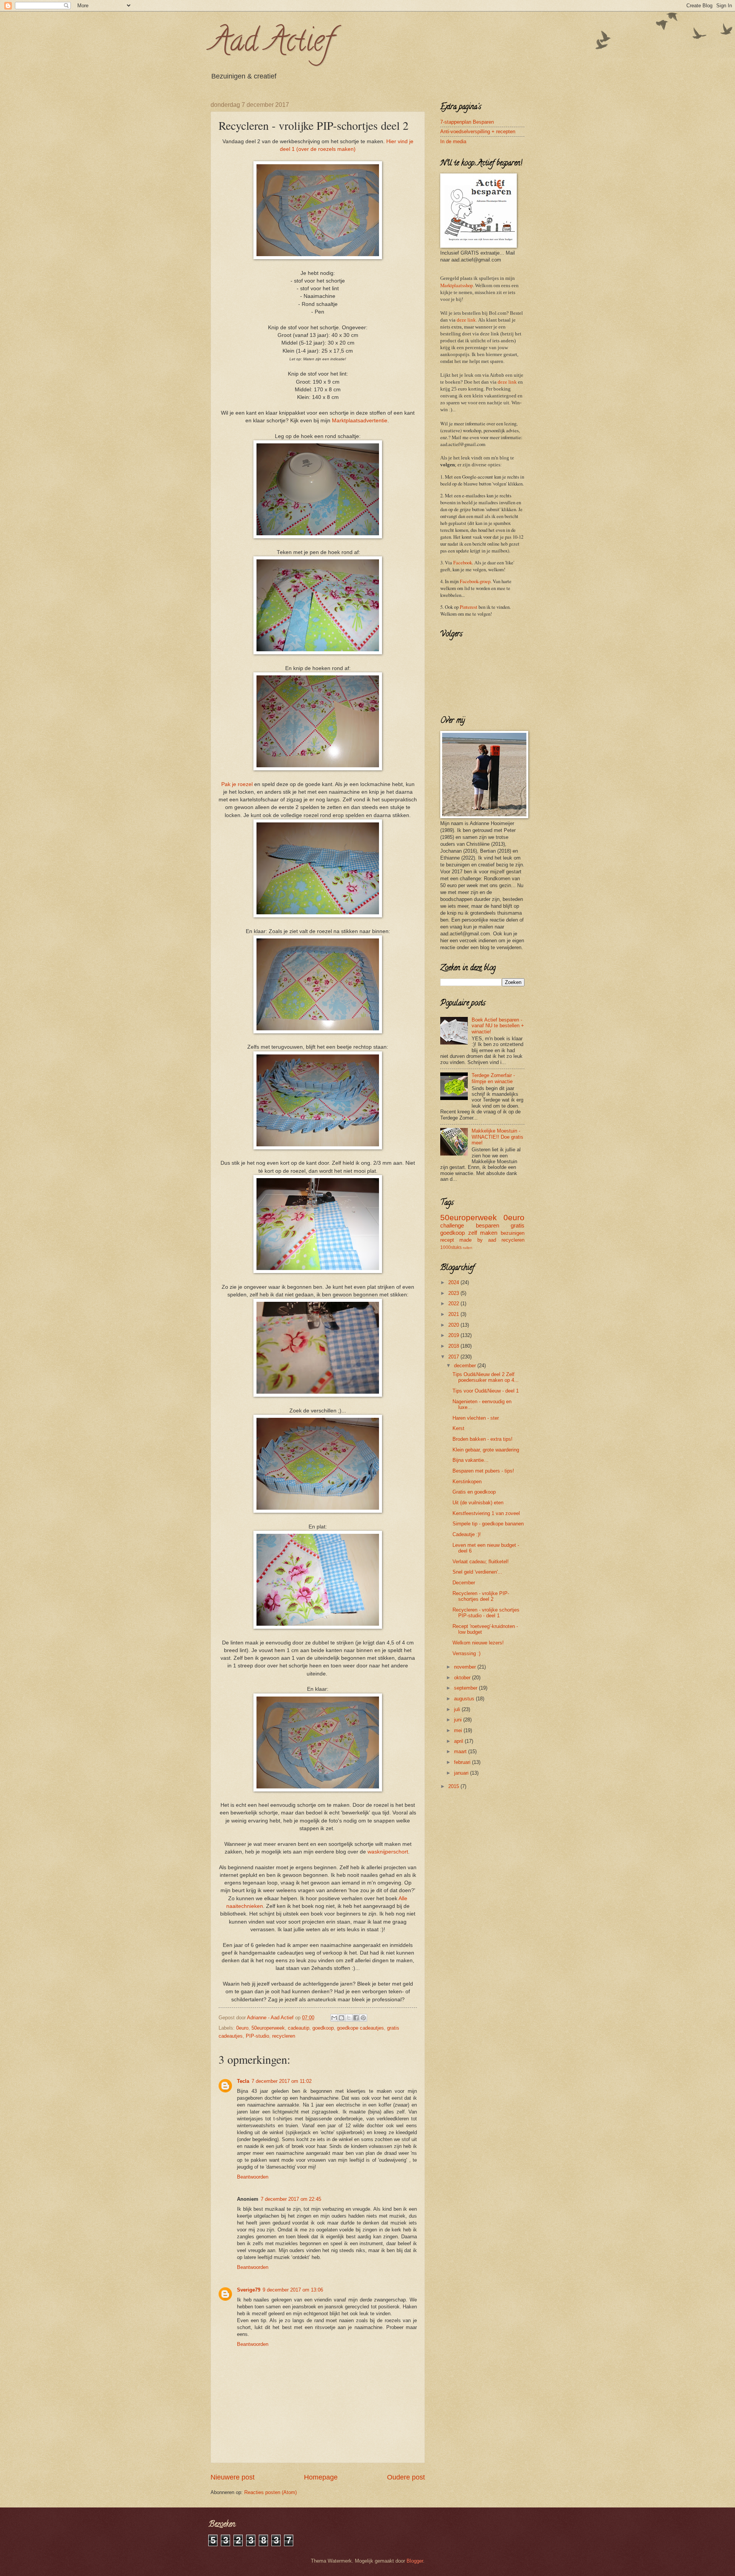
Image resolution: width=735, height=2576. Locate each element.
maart (461, 1751)
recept (447, 1240)
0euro (242, 2028)
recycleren (284, 2036)
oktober (463, 1678)
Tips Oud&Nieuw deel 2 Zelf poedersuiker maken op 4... (486, 1377)
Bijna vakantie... (470, 1460)
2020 (454, 1325)
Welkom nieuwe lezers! (478, 1643)
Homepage (321, 2477)
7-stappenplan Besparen (467, 122)
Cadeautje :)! (467, 1534)
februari (463, 1762)
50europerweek (268, 2028)
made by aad (478, 1240)
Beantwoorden (253, 2177)
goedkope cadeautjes (360, 2028)
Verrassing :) (466, 1653)
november (466, 1667)
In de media (453, 141)
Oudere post (406, 2477)
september (466, 1688)
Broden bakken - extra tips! (483, 1439)
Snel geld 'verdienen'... (477, 1572)
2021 (454, 1314)
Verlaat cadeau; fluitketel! (481, 1562)
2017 (454, 1357)
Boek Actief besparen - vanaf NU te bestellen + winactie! (498, 1026)
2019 (454, 1335)
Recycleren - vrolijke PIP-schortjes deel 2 (481, 1596)
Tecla (243, 2081)
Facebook (463, 562)
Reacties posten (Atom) (270, 2492)
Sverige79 (249, 2290)
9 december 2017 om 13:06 (293, 2290)
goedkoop (323, 2028)
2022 (454, 1304)
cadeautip (299, 2028)
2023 (454, 1293)
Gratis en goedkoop (474, 1492)
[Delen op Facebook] (356, 2018)
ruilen (468, 1248)
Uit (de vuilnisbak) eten (478, 1503)
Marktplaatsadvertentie (360, 421)
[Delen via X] (349, 2018)
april (459, 1741)
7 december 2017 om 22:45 (291, 2199)
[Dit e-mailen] (334, 2018)
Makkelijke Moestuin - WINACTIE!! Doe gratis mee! (497, 1137)
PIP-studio (257, 2036)
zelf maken (483, 1233)
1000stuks (451, 1247)
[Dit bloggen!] (341, 2018)
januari (462, 1773)
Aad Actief (272, 44)
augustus (465, 1699)
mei (459, 1730)
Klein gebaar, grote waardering (486, 1450)
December (464, 1583)
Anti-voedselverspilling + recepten (478, 132)
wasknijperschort (388, 1852)
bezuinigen (513, 1233)
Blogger (415, 2561)
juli (458, 1709)
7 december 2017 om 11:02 (282, 2081)
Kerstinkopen (467, 1482)
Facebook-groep (475, 581)
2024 (454, 1282)
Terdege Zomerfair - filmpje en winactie (493, 1078)
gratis (518, 1225)
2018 (454, 1346)
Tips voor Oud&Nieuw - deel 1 (486, 1391)
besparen (488, 1225)
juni (459, 1720)
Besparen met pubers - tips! (483, 1471)
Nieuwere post (233, 2477)
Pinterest (469, 607)
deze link (466, 320)
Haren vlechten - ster (476, 1418)
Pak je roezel (237, 784)
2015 (454, 1786)
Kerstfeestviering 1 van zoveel (486, 1513)
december (466, 1366)
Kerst (458, 1428)
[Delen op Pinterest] (363, 2018)
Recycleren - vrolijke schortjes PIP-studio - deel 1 (486, 1613)
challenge (452, 1225)
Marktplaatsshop (457, 285)
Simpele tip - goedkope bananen (488, 1524)
